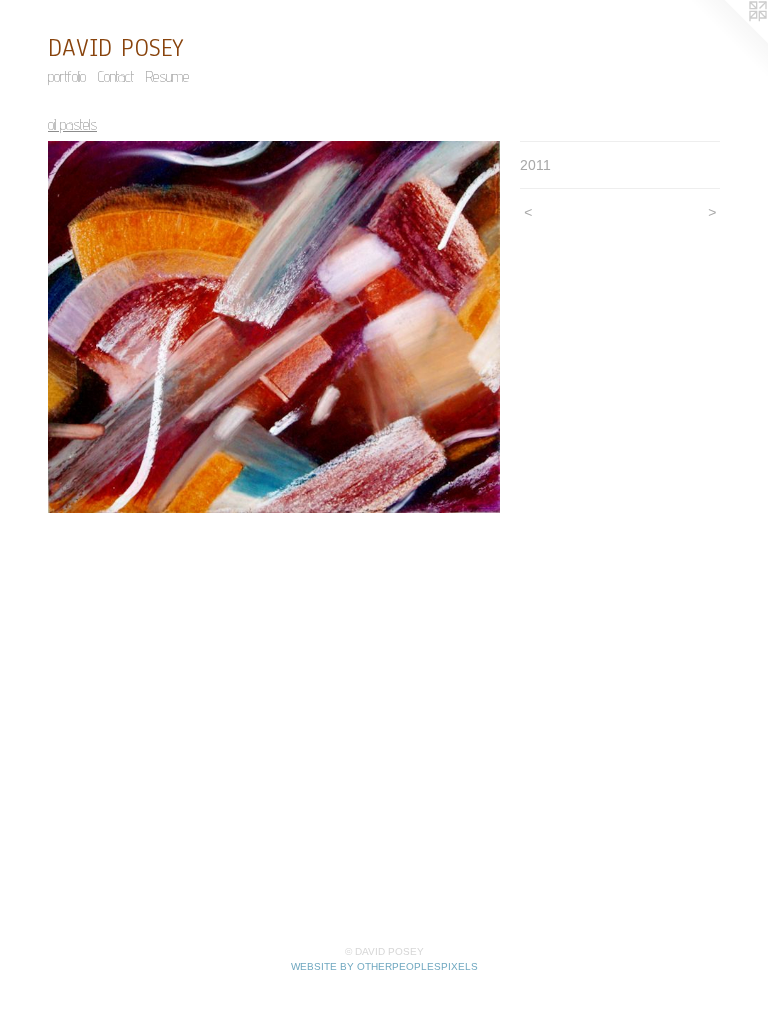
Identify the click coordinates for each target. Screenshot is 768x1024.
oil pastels (72, 124)
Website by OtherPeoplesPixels (384, 966)
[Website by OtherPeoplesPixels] (728, 40)
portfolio (67, 76)
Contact (116, 76)
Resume (167, 76)
